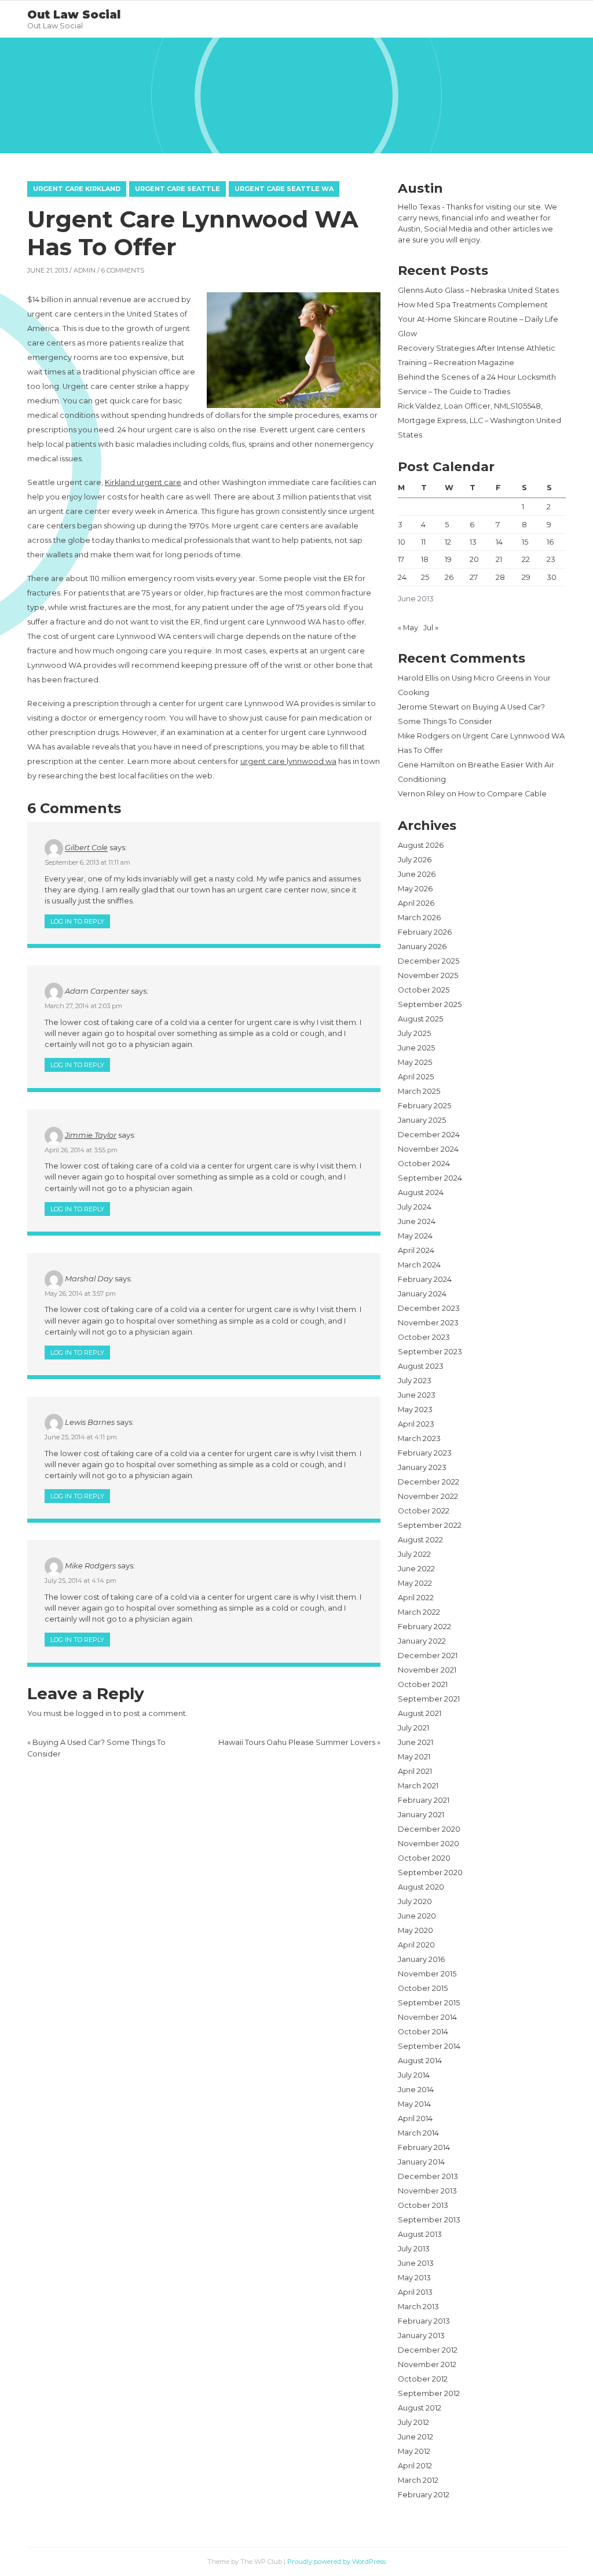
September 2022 (430, 1525)
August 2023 (421, 1366)
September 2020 (430, 1873)
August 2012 (420, 2408)
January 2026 (422, 947)
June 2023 (417, 1395)
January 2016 (421, 1959)
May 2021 (414, 1757)
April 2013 (415, 2292)
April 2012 (415, 2466)
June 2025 (416, 1048)
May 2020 (416, 1930)
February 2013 (424, 2321)
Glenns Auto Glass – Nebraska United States (478, 290)
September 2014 (429, 2046)
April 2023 (416, 1424)
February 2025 (424, 1106)
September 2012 (429, 2393)
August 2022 (420, 1540)
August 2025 (420, 1019)
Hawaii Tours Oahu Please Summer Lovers (297, 1742)
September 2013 (429, 2220)
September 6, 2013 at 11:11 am (87, 862)
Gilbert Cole (86, 848)
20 (474, 559)
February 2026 (425, 932)
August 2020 (421, 1887)
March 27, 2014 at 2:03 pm (83, 1006)
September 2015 (429, 2003)
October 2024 (424, 1164)
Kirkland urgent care (143, 482)
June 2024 (417, 1221)
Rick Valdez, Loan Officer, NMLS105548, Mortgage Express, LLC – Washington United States (479, 420)
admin (85, 270)
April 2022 (416, 1598)
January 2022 (422, 1641)
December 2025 (429, 961)
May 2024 (415, 1236)
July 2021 (413, 1728)
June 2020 (417, 1916)
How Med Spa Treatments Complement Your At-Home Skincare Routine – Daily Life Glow (478, 319)
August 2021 (420, 1713)
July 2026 (415, 860)
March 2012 (418, 2480)
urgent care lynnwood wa (288, 761)
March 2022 (419, 1612)
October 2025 (424, 990)
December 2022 (429, 1482)
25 (425, 577)
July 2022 (414, 1554)
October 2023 (424, 1337)
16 (550, 542)
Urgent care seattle (177, 189)
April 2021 (415, 1771)
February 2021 (424, 1800)
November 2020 (429, 1844)
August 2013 (420, 2234)
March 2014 (418, 2133)
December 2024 (429, 1135)
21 (499, 559)
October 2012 (423, 2379)
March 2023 (419, 1438)
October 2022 (424, 1511)
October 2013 (423, 2205)
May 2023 (415, 1410)
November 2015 (427, 1974)
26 (449, 577)
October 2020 (424, 1858)
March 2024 (419, 1265)
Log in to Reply (77, 921)
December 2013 (428, 2176)
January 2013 (421, 2336)
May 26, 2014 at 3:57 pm (80, 1293)
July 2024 (415, 1207)
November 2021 (427, 1670)
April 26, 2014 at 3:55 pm (81, 1150)
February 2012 (424, 2495)
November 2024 (428, 1149)
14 (499, 542)
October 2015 (423, 1988)
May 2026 (415, 889)
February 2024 (425, 1279)
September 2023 (430, 1352)
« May (408, 628)
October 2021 (423, 1684)
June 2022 (416, 1569)
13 (473, 542)
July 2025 (414, 1033)
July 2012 (413, 2422)
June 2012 (416, 2437)
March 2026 (419, 918)
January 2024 (422, 1294)
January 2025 (422, 1120)
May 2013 (414, 2278)
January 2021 (421, 1815)
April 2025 (416, 1077)
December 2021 (428, 1656)
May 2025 (415, 1062)
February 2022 (424, 1627)
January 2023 (422, 1467)
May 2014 (414, 2104)
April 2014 (415, 2119)
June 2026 (417, 874)
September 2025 (430, 1004)
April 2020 (416, 1945)
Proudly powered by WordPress (336, 2562)
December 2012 (428, 2350)
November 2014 (427, 2017)
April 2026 (416, 903)
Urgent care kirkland (77, 189)
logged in (94, 1713)
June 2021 (416, 1742)
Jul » (431, 628)
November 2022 (428, 1496)
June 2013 (416, 2263)
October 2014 (423, 2032)
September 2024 (430, 1178)
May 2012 (414, 2451)
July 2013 (414, 2249)
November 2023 (428, 1323)
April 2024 (416, 1250)
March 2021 (418, 1786)
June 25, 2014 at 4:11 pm (81, 1437)
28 (500, 577)
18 (425, 559)
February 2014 (424, 2147)
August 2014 (420, 2061)
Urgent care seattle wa (284, 189)
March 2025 (419, 1091)
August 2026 (421, 845)
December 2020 (429, 1829)
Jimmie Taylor (91, 1135)
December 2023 (429, 1308)
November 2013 (427, 2191)
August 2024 (421, 1193)
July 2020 (415, 1901)
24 (402, 577)
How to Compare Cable (502, 794)
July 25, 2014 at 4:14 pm (80, 1581)
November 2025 (428, 975)
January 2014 (421, 2162)
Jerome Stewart (429, 707)
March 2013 (418, 2307)
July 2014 (414, 2075)
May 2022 (415, 1583)
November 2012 (427, 2364)
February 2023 (425, 1453)
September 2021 (429, 1699)
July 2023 (415, 1381)
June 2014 (416, 2090)
